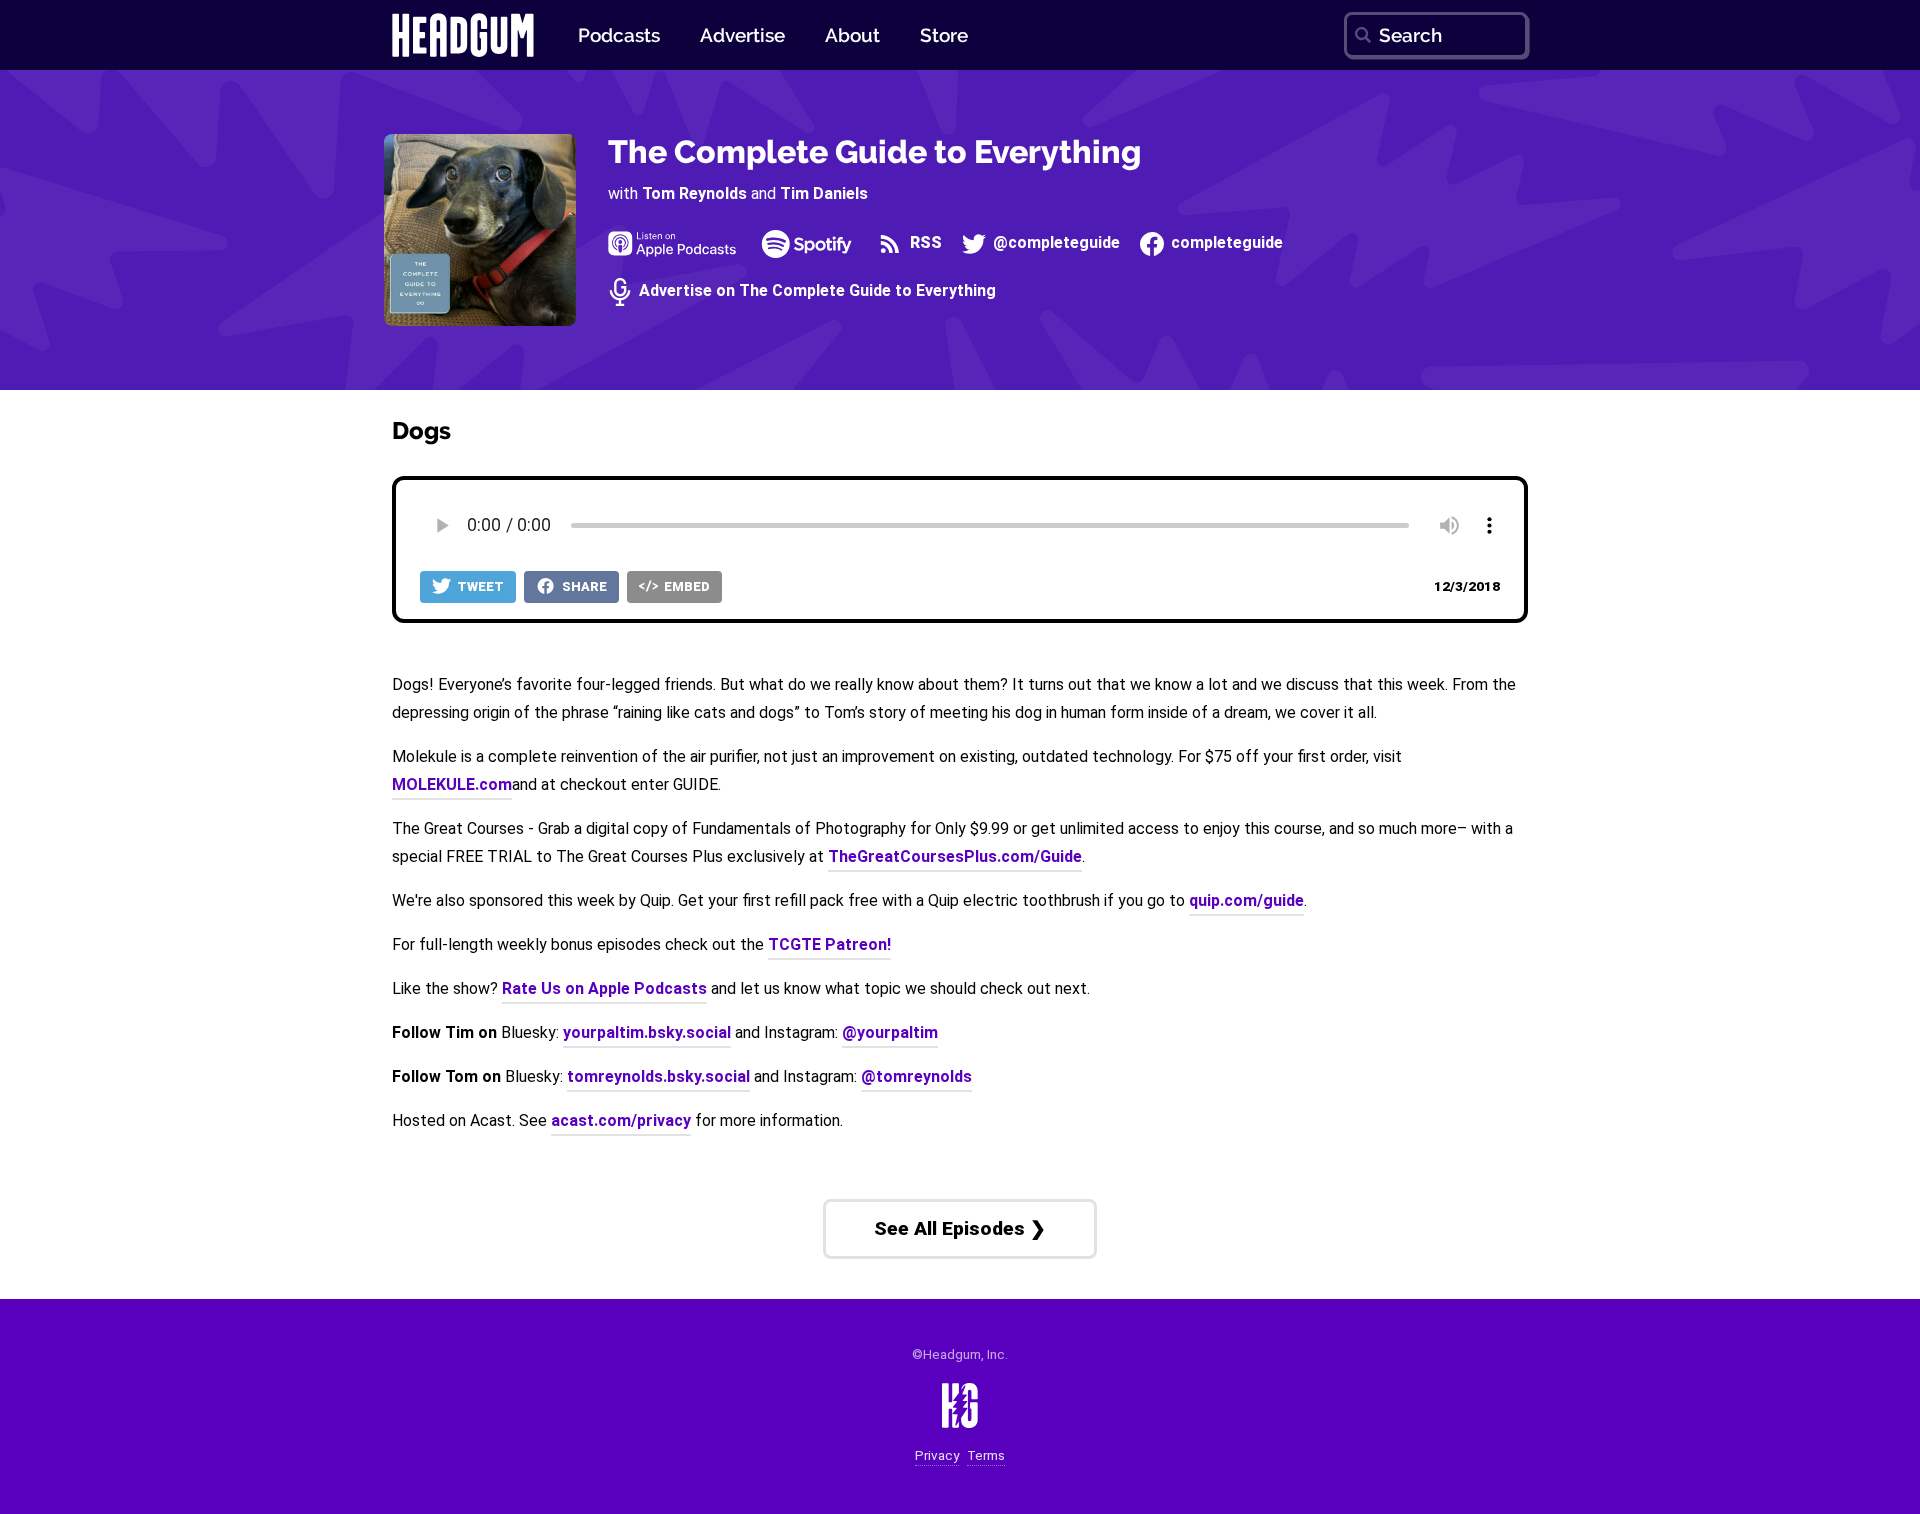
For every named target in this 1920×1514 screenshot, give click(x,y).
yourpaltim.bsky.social (647, 1032)
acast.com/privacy (621, 1120)
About (852, 35)
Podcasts (619, 35)
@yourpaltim (890, 1032)
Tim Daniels (824, 193)
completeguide (1225, 243)
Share (583, 586)
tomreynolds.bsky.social (658, 1076)
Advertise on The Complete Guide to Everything (815, 291)
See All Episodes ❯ (960, 1228)
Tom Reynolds (694, 193)
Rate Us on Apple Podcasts (604, 988)
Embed (685, 586)
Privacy (937, 1455)
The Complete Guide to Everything (874, 151)
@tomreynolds (916, 1076)
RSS (923, 243)
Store (944, 35)
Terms (986, 1455)
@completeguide (1054, 243)
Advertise (742, 35)
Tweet (479, 586)
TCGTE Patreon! (829, 944)
